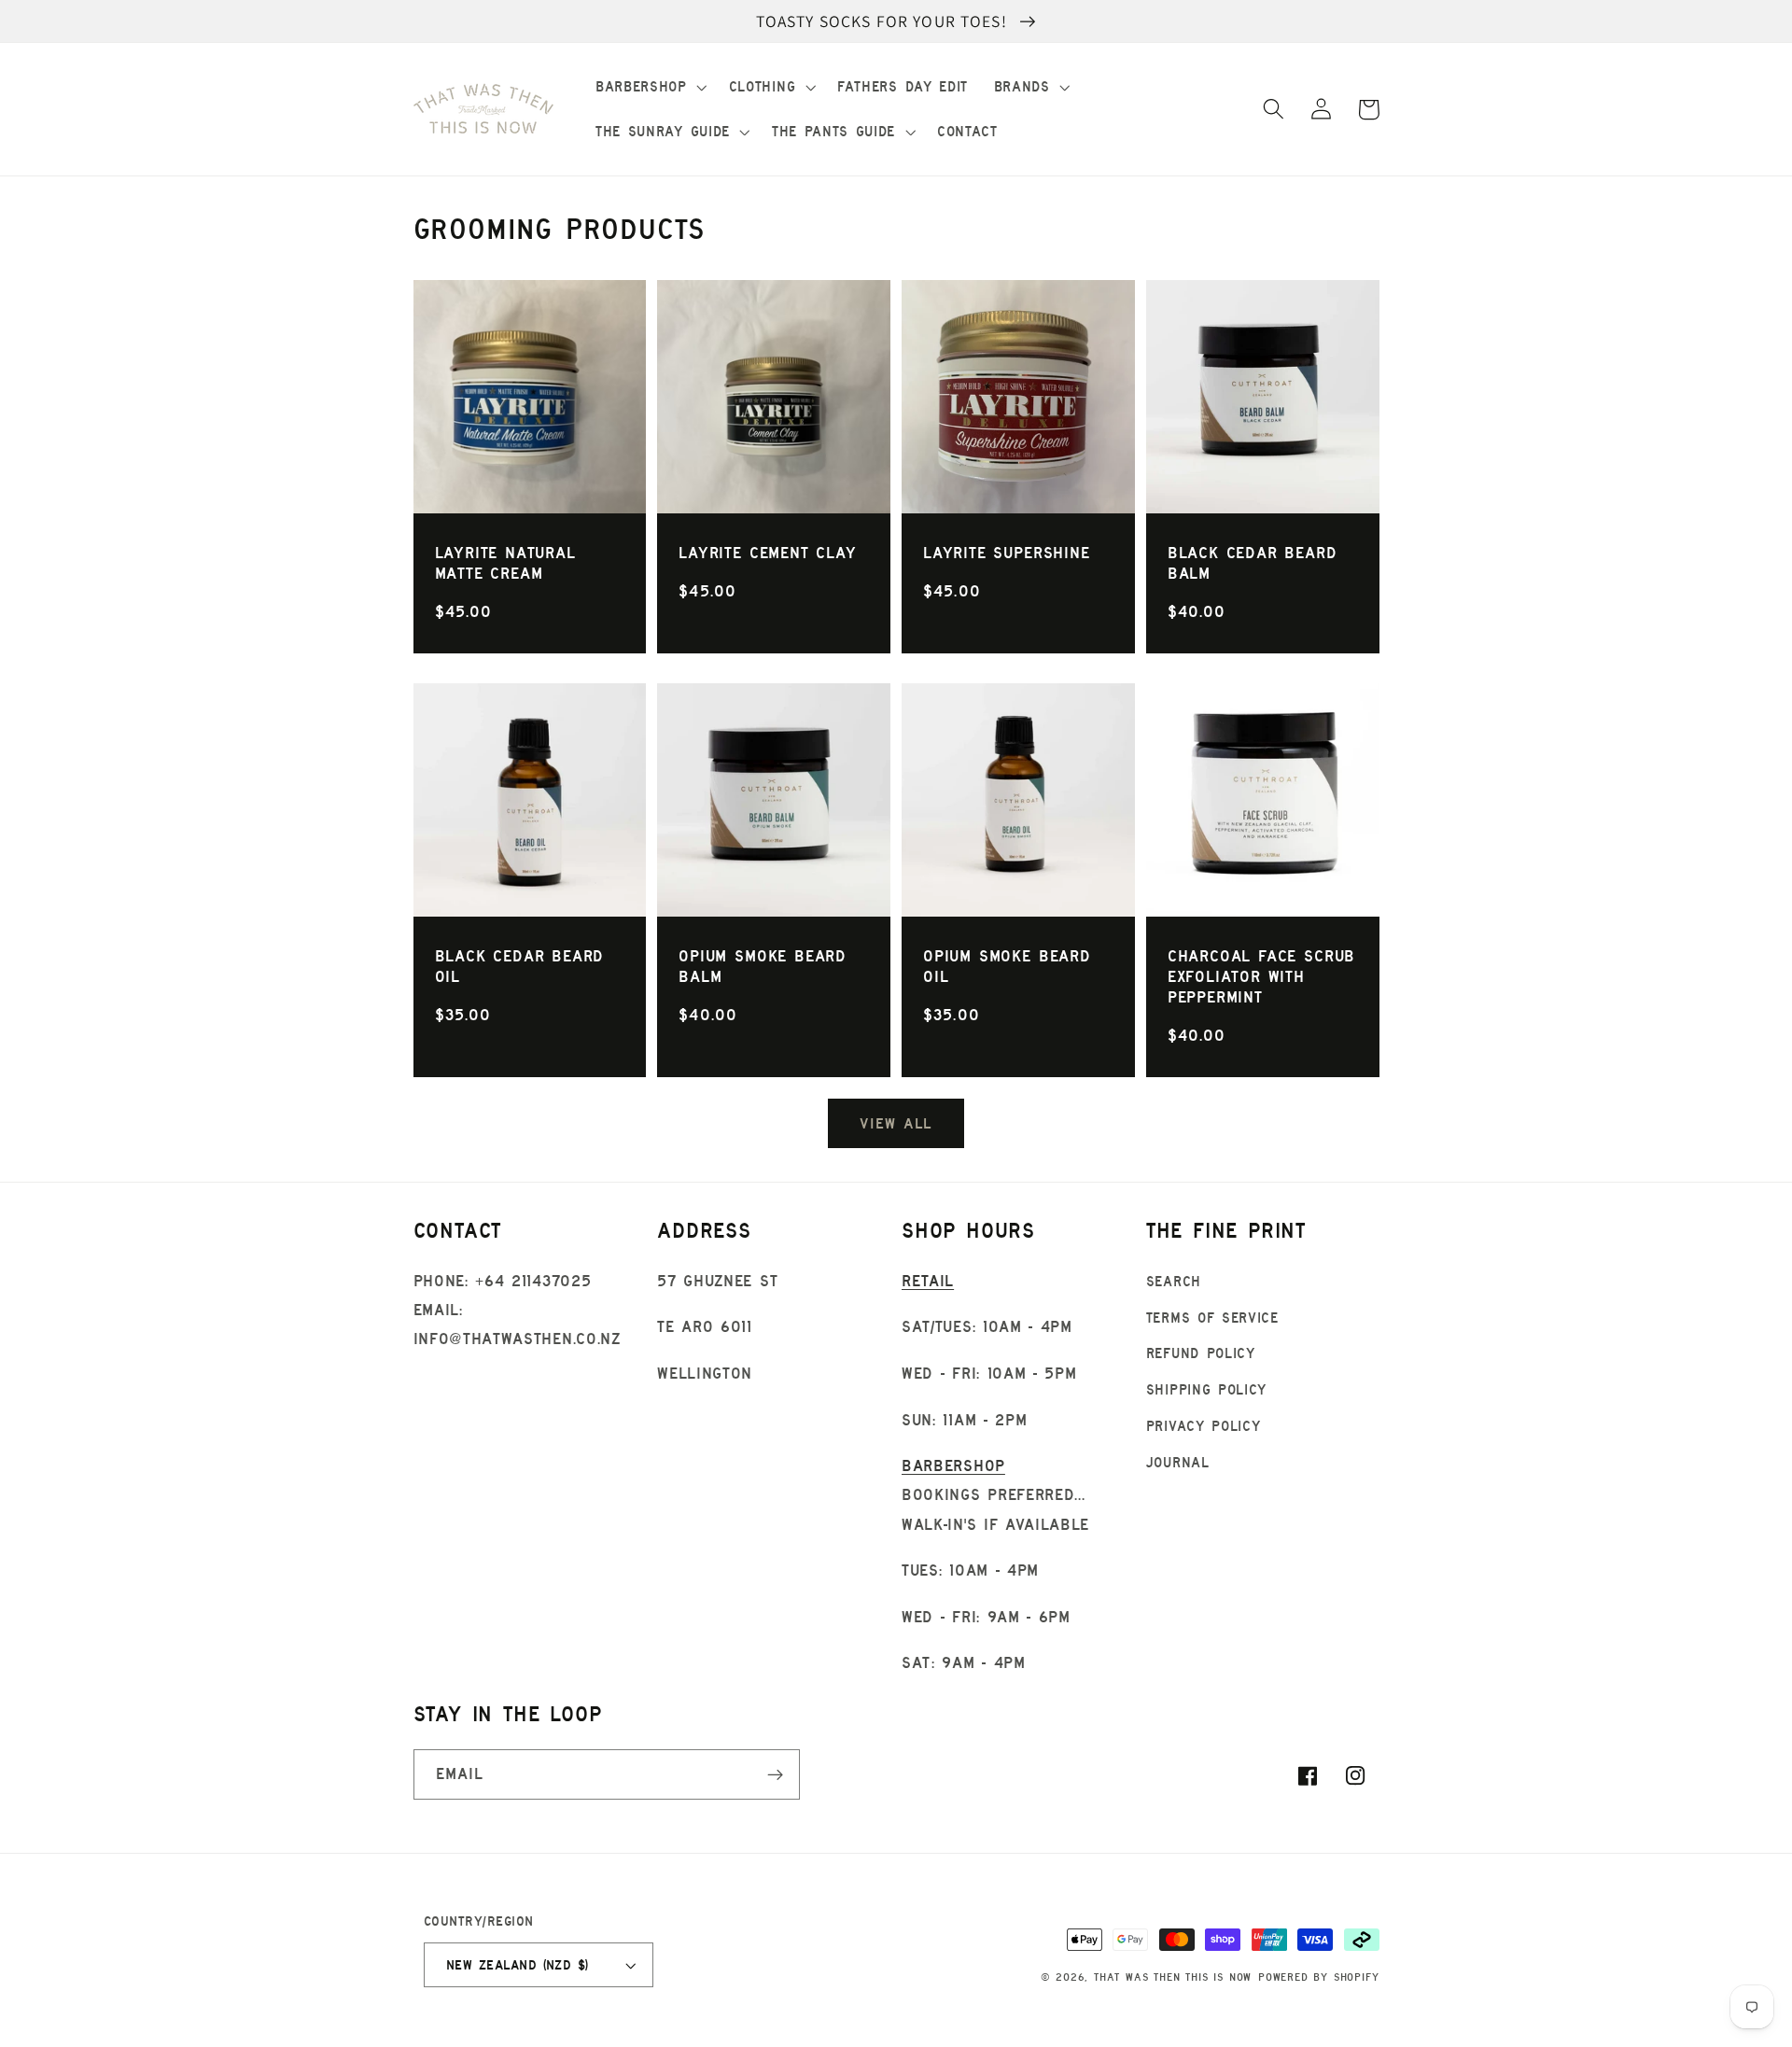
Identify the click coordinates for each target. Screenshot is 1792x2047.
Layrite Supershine (1007, 553)
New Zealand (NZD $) (518, 1965)
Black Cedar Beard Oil (520, 966)
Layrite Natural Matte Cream (505, 563)
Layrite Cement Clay (767, 553)
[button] (649, 87)
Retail (928, 1281)
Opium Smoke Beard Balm (763, 966)
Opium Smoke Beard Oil (1007, 966)
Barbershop (953, 1465)
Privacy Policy (1204, 1426)
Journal (1178, 1462)
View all (896, 1123)
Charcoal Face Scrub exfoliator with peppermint (1261, 976)
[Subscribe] (775, 1774)
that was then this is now (1173, 1977)
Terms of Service (1212, 1318)
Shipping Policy (1206, 1389)
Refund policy (1201, 1353)
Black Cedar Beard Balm (1253, 563)
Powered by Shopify (1319, 1977)
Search (1174, 1281)
